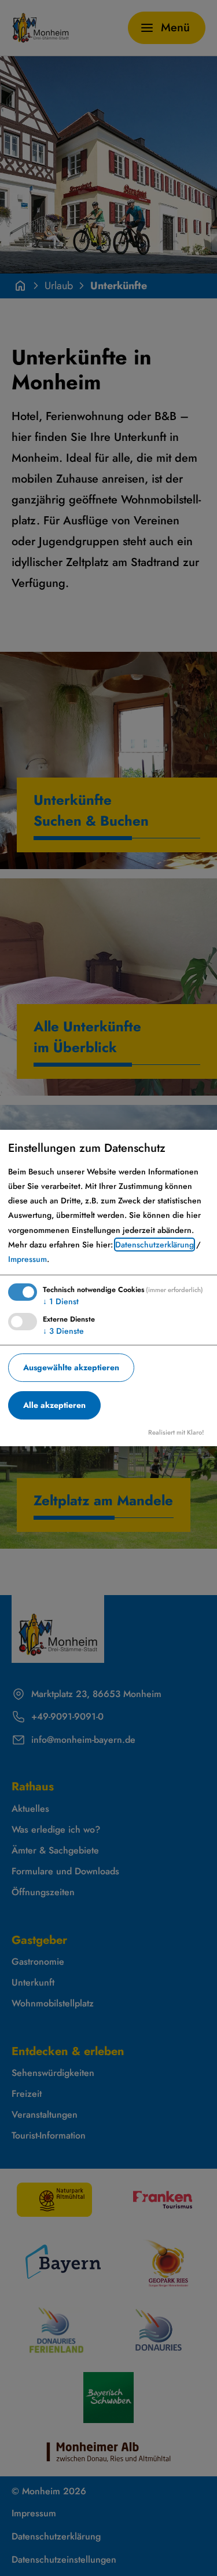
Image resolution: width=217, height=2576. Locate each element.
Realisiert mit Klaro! (176, 1432)
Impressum (27, 1259)
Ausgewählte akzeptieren (71, 1367)
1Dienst (61, 1301)
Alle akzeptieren (54, 1405)
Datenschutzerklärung (155, 1245)
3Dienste (63, 1331)
